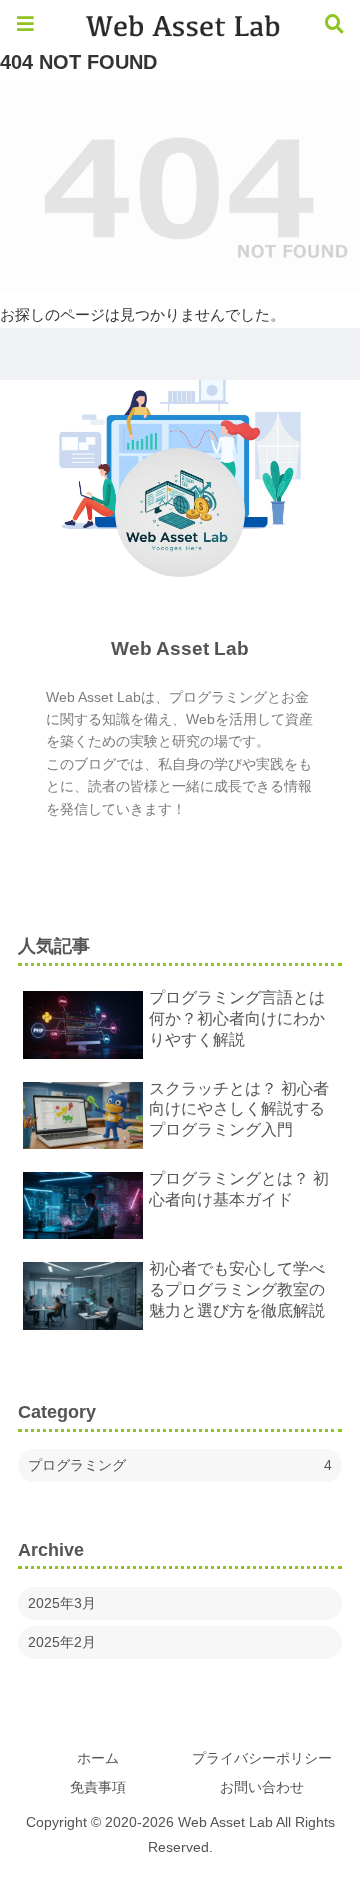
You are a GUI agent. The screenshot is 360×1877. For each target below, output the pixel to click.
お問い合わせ (262, 1787)
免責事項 (98, 1787)
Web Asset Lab (180, 648)
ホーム (98, 1758)
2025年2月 (62, 1642)
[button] (311, 1498)
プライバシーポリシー (262, 1758)
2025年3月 (62, 1603)
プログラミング (180, 1465)
